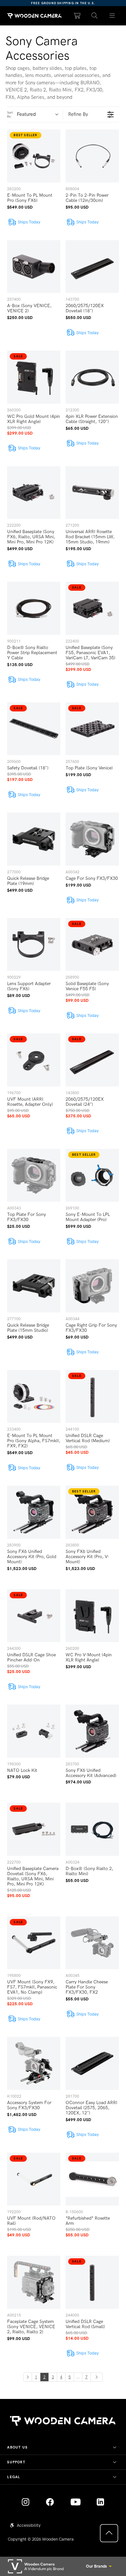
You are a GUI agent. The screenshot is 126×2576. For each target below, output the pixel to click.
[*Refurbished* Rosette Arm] (92, 2179)
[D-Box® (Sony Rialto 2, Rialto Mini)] (92, 1829)
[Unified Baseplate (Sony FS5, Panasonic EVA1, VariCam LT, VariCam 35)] (92, 608)
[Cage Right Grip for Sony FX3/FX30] (92, 1286)
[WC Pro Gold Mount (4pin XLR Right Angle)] (34, 377)
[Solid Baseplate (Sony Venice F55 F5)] (92, 945)
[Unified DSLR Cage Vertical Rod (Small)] (92, 2282)
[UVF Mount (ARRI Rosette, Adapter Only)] (34, 1060)
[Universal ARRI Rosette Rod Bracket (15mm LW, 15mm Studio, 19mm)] (92, 493)
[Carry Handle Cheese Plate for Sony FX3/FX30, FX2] (92, 1943)
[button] (95, 16)
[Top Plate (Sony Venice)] (92, 729)
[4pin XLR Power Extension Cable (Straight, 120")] (92, 377)
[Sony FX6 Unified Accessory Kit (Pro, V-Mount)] (92, 1512)
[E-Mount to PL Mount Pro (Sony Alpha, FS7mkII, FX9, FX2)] (34, 1397)
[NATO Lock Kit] (34, 1731)
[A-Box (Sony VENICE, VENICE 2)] (34, 267)
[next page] (97, 2377)
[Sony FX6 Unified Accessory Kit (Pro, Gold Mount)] (34, 1512)
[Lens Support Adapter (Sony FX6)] (34, 945)
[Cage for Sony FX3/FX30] (92, 839)
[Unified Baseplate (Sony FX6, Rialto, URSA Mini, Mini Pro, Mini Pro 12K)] (34, 493)
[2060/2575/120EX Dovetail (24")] (92, 1060)
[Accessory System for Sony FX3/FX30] (34, 2063)
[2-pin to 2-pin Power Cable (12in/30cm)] (92, 156)
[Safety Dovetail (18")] (34, 729)
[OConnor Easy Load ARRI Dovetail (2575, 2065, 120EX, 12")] (92, 2063)
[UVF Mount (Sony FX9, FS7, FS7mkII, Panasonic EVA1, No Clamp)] (34, 1943)
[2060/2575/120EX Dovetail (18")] (92, 267)
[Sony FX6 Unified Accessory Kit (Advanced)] (92, 1731)
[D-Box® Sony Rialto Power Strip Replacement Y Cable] (34, 608)
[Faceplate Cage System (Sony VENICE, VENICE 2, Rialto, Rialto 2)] (34, 2282)
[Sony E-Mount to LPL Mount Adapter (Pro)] (92, 1175)
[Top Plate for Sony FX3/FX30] (34, 1175)
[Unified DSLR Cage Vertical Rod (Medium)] (92, 1397)
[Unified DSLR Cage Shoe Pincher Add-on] (34, 1616)
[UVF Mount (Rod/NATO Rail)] (34, 2179)
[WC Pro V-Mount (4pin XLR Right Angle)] (92, 1616)
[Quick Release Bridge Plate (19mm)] (34, 839)
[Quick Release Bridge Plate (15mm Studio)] (34, 1286)
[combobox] (40, 115)
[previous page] (28, 2377)
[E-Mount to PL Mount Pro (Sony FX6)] (34, 156)
